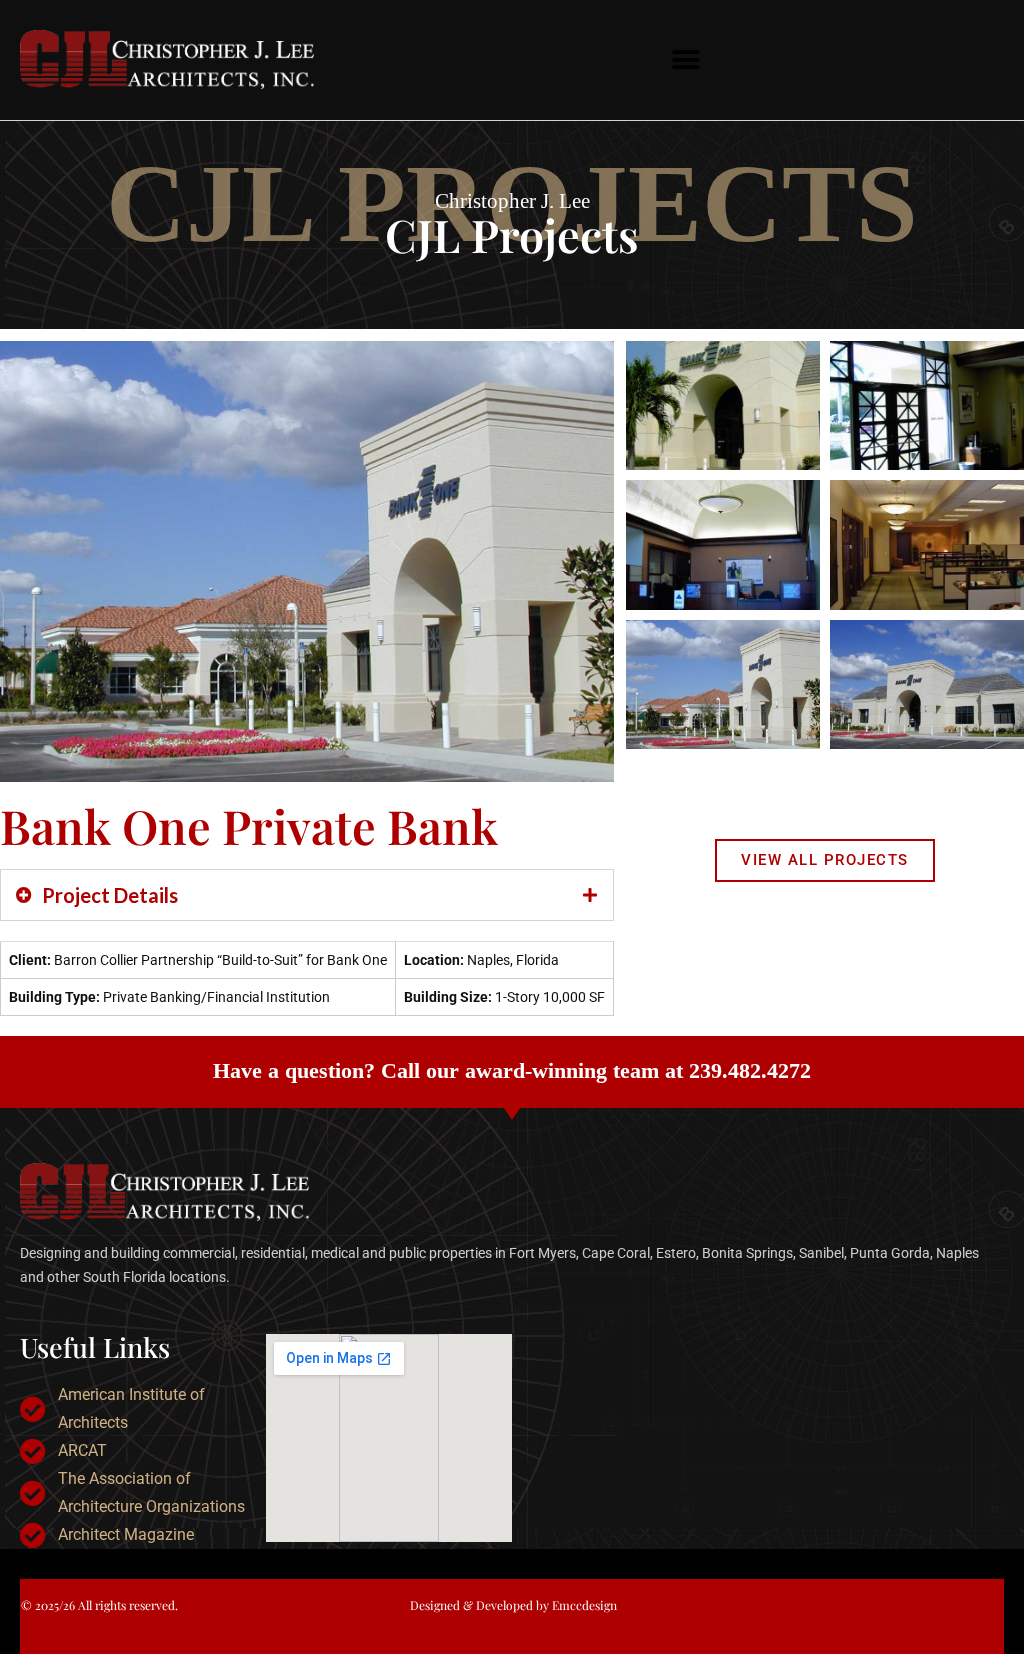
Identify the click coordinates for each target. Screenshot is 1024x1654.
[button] (686, 60)
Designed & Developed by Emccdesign (513, 1605)
